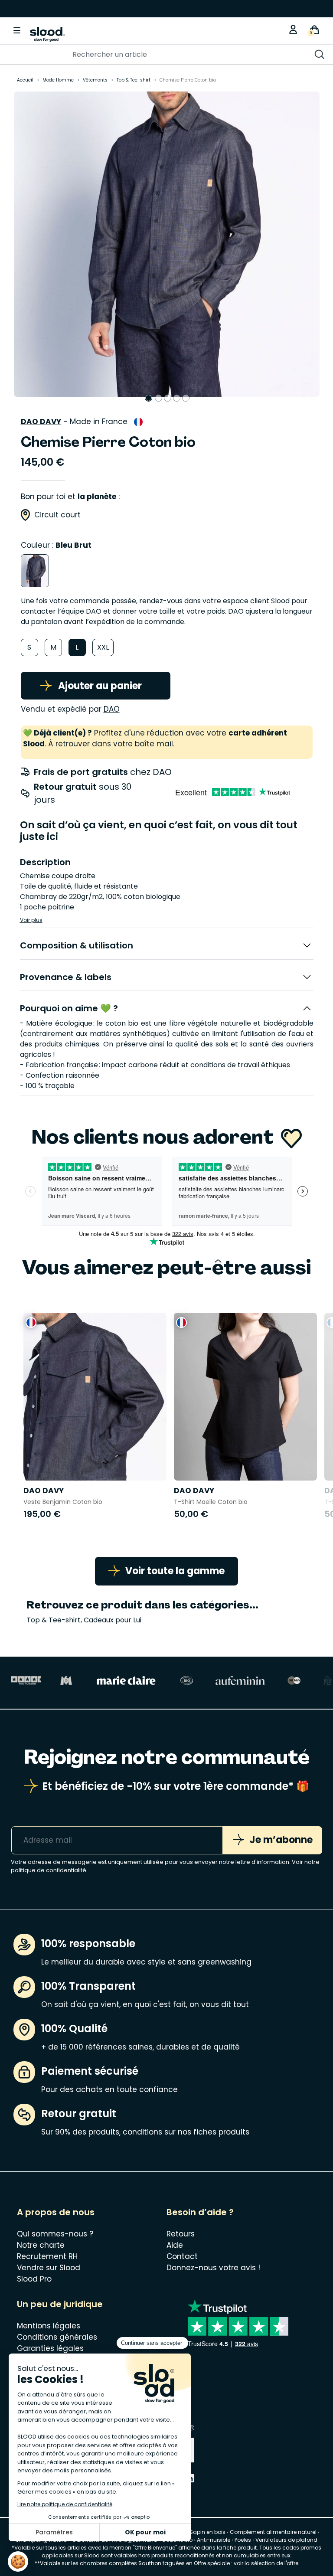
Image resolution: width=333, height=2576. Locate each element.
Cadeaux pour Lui (113, 1620)
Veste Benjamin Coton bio (63, 1502)
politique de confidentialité (49, 1870)
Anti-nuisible (214, 2540)
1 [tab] (149, 398)
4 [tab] (177, 398)
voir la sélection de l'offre (266, 2563)
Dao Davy (41, 422)
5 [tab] (186, 398)
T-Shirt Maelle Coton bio (211, 1502)
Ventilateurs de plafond (286, 2540)
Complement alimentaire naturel (273, 2532)
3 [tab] (168, 398)
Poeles (243, 2540)
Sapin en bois (207, 2532)
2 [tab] (158, 398)
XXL (103, 647)
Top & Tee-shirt (54, 1620)
